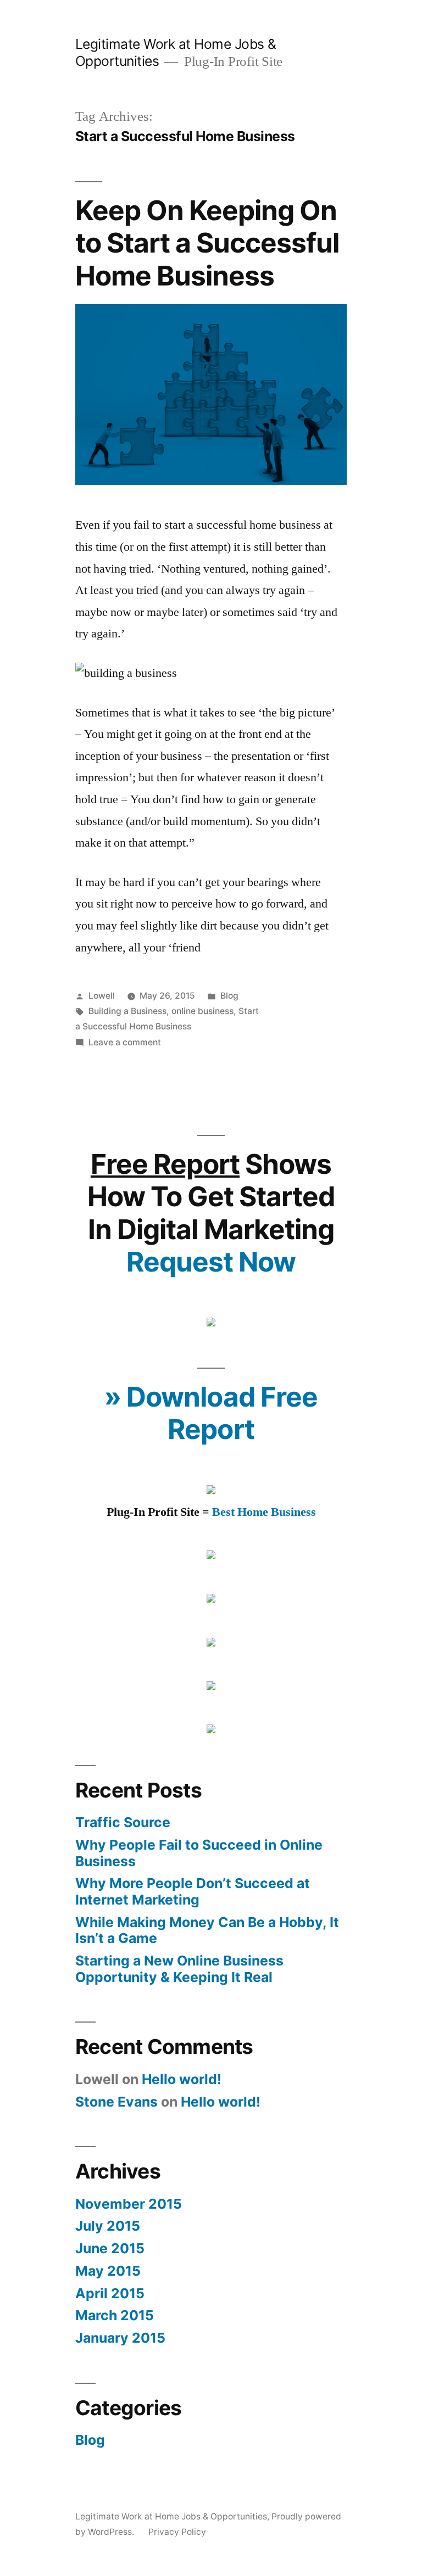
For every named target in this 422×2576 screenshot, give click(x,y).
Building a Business (127, 1011)
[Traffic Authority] (211, 1643)
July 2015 (108, 2226)
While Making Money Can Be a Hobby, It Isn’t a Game (207, 1930)
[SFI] (211, 1555)
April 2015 (110, 2293)
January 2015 (120, 2338)
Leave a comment (125, 1042)
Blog (229, 996)
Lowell (102, 996)
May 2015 (108, 2271)
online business (202, 1011)
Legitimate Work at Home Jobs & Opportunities (171, 2516)
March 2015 (115, 2315)
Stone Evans (116, 2102)
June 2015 (110, 2248)
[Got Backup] (211, 1686)
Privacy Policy (177, 2532)
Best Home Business (264, 1512)
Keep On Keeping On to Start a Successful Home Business (207, 243)
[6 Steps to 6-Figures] (211, 1323)
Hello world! (182, 2079)
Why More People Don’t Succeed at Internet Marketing (193, 1891)
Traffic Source (123, 1822)
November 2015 (129, 2204)
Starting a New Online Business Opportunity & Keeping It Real (179, 1969)
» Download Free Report (211, 1413)
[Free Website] (211, 1729)
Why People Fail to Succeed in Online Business (199, 1853)
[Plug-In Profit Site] (211, 1490)
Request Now (211, 1262)
